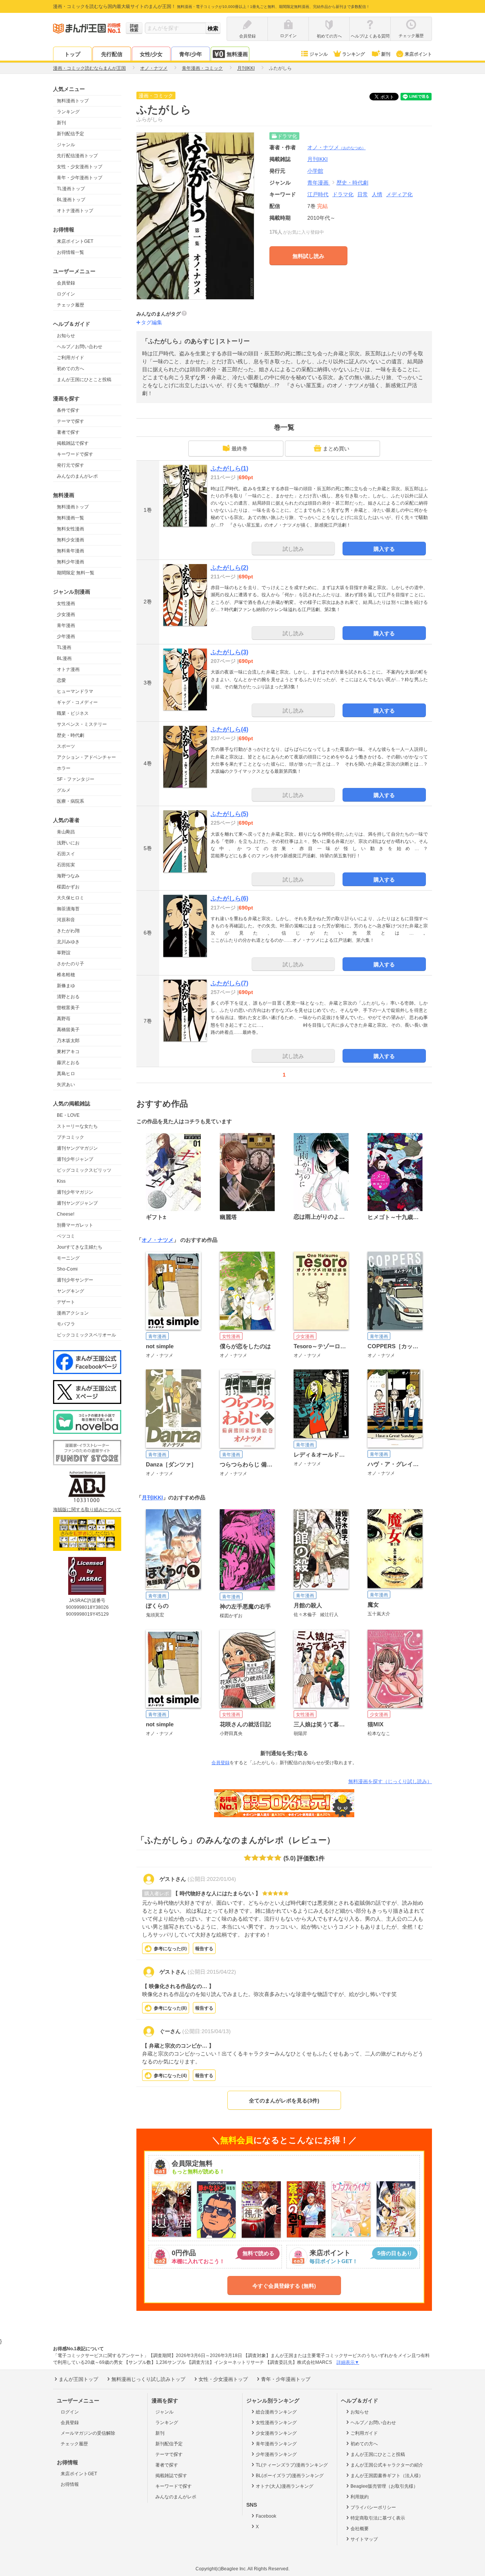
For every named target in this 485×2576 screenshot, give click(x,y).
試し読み (293, 549)
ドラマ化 (343, 194)
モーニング (68, 1258)
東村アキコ (68, 1052)
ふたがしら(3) (229, 652)
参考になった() (170, 1949)
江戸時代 (318, 194)
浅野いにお (68, 843)
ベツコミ (66, 1236)
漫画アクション (73, 1313)
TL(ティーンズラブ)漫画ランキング (292, 2465)
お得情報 (70, 2484)
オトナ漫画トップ (75, 211)
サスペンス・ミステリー (82, 724)
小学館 (315, 171)
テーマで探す (70, 421)
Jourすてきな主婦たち (80, 1247)
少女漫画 (66, 614)
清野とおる (68, 997)
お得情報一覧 (70, 252)
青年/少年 (191, 54)
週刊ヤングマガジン (77, 1148)
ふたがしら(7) (229, 983)
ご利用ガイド (70, 358)
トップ (72, 54)
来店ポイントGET (75, 241)
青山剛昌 (66, 832)
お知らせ (66, 336)
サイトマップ (364, 2539)
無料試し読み (308, 256)
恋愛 (61, 680)
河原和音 (66, 920)
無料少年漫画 (70, 562)
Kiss (61, 1181)
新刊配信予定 (70, 134)
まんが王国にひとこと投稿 (84, 380)
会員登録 (66, 283)
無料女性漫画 (70, 529)
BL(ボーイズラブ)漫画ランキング (290, 2476)
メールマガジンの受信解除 (88, 2433)
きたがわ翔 (68, 931)
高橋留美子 (68, 1030)
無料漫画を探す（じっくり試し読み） (390, 1781)
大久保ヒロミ (70, 898)
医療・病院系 (70, 801)
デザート (66, 1302)
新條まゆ (66, 986)
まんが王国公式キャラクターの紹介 (387, 2465)
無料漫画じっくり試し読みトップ (148, 2379)
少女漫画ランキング (276, 2433)
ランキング (354, 54)
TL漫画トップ (71, 189)
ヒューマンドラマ (75, 691)
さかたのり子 (70, 964)
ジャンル (319, 54)
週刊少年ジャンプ (75, 1159)
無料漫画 (237, 54)
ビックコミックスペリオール (86, 1335)
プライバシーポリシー (373, 2507)
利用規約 (360, 2497)
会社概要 (360, 2529)
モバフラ (66, 1324)
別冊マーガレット (75, 1225)
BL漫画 (64, 658)
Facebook (266, 2516)
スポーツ (66, 746)
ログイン (66, 294)
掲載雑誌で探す (73, 443)
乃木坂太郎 (68, 1041)
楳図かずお (68, 887)
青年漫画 (66, 625)
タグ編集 (152, 322)
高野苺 (64, 1019)
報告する (204, 1949)
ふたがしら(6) (229, 898)
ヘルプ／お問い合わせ (80, 347)
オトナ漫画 (68, 669)
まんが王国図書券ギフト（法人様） (387, 2476)
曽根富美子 (68, 1008)
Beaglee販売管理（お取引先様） (384, 2486)
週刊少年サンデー (75, 1280)
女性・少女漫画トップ (80, 167)
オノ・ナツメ (336, 147)
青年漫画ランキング (276, 2444)
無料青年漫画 (70, 551)
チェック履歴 (70, 305)
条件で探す (68, 410)
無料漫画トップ (73, 101)
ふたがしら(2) (229, 568)
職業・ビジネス (73, 713)
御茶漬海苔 (68, 909)
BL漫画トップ (71, 200)
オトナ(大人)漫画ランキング (285, 2486)
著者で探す (68, 432)
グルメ (64, 790)
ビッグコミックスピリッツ (84, 1170)
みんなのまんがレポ (77, 476)
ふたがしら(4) (229, 729)
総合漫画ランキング (276, 2412)
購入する (384, 549)
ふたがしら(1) (229, 468)
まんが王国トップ (78, 2379)
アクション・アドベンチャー (86, 757)
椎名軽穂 (66, 975)
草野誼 (64, 953)
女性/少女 (151, 54)
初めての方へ (70, 369)
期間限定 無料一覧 (76, 573)
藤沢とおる (68, 1063)
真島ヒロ (66, 1074)
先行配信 (112, 54)
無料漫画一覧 (70, 518)
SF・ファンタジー (76, 779)
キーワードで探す (75, 454)
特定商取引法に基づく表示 (378, 2518)
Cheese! (66, 1214)
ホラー (64, 768)
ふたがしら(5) (229, 814)
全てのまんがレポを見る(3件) (284, 2101)
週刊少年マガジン (75, 1192)
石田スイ (66, 854)
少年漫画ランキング (276, 2454)
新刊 (386, 54)
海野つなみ (68, 876)
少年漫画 (66, 636)
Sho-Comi (67, 1269)
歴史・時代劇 (70, 735)
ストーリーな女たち (77, 1126)
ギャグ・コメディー (77, 702)
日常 (363, 194)
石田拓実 (66, 865)
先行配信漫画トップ (77, 156)
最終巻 (239, 449)
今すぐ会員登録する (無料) (284, 2286)
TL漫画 (64, 647)
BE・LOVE (68, 1115)
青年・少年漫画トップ (80, 178)
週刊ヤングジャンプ (77, 1203)
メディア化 (399, 194)
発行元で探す (70, 465)
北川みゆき (68, 942)
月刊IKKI (152, 1497)
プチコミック (70, 1137)
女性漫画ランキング (276, 2423)
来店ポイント (418, 54)
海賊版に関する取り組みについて (87, 1510)
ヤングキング (70, 1291)
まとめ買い (336, 449)
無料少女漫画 (70, 540)
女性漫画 (66, 603)
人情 (377, 194)
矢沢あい (66, 1085)
